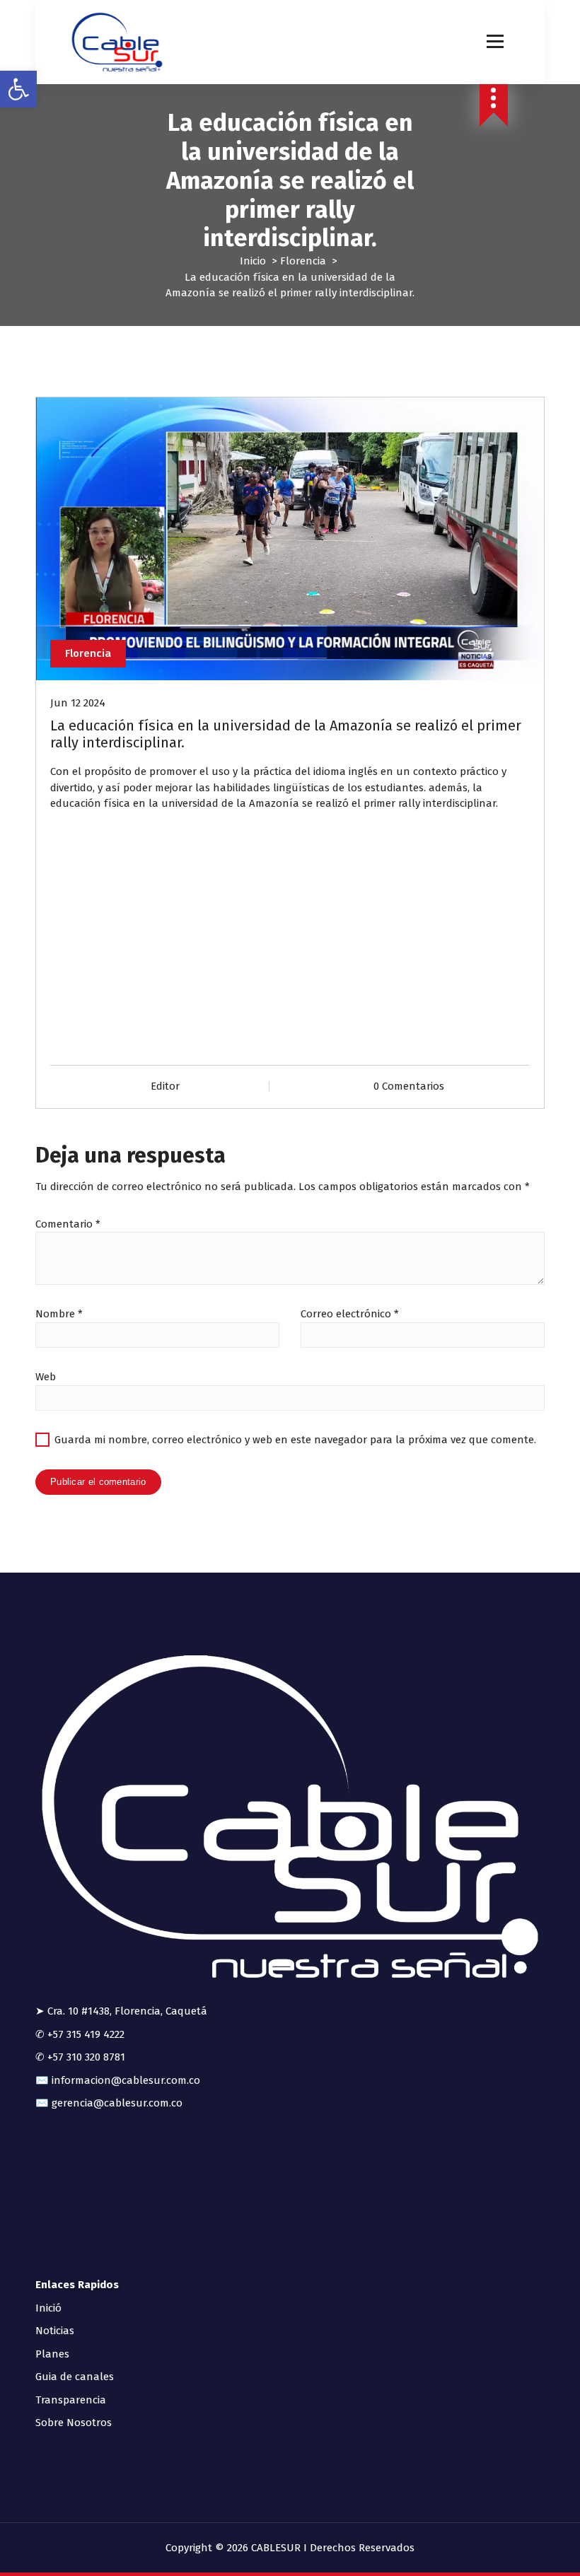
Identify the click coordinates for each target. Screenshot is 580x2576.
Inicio (253, 261)
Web (46, 1377)
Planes (52, 2354)
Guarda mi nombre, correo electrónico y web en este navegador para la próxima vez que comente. (295, 1440)
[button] (18, 89)
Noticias (55, 2331)
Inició (48, 2308)
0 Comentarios (409, 1086)
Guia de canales (75, 2377)
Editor (165, 1086)
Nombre (59, 1314)
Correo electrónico (350, 1314)
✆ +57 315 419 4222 (80, 2034)
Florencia (303, 261)
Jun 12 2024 (78, 703)
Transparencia (71, 2400)
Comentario (68, 1224)
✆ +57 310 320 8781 (80, 2057)
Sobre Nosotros (74, 2423)
